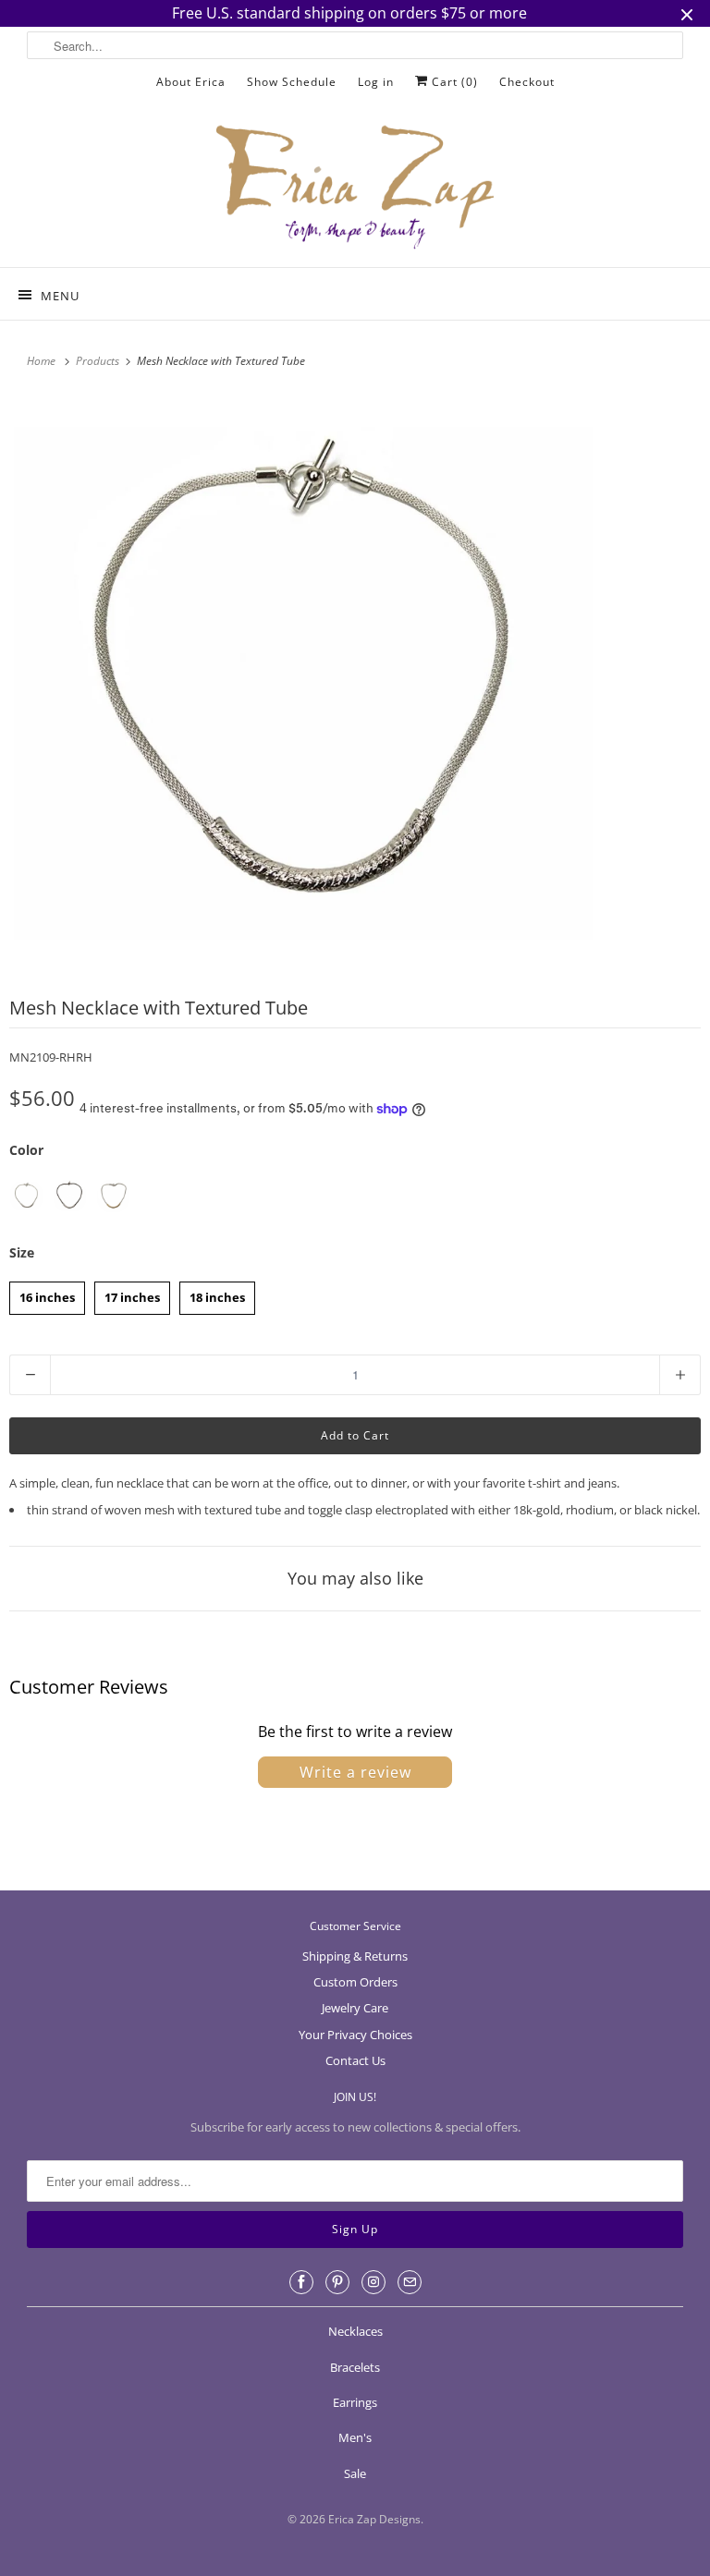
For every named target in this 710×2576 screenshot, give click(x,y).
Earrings (355, 2402)
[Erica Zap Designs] (355, 188)
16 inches (47, 1294)
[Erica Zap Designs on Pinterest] (337, 2282)
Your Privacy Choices (355, 2035)
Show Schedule (292, 82)
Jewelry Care (355, 2008)
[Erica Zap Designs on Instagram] (373, 2282)
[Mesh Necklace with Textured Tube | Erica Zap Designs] (303, 684)
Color (26, 1150)
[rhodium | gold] (113, 1196)
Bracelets (355, 2367)
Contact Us (355, 2060)
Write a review (355, 1772)
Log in (376, 82)
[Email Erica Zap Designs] (410, 2282)
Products (99, 361)
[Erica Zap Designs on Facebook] (301, 2282)
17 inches (132, 1294)
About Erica (191, 82)
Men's (355, 2437)
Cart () (453, 82)
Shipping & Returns (355, 1956)
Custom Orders (355, 1982)
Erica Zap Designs (374, 2519)
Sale (355, 2473)
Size (22, 1252)
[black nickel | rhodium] (70, 1196)
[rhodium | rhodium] (26, 1196)
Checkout (527, 82)
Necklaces (355, 2331)
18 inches (217, 1294)
